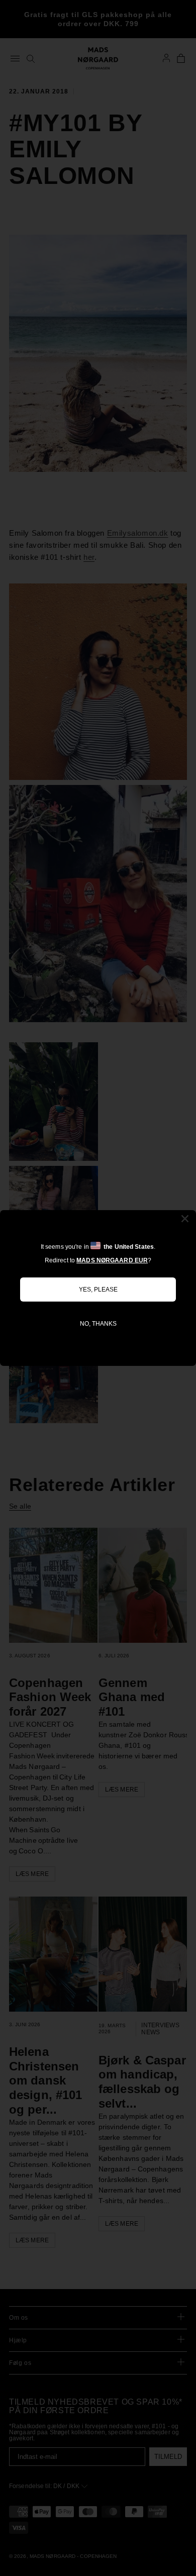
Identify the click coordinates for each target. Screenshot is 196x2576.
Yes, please (98, 1290)
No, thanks (98, 1324)
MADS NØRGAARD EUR (112, 1260)
